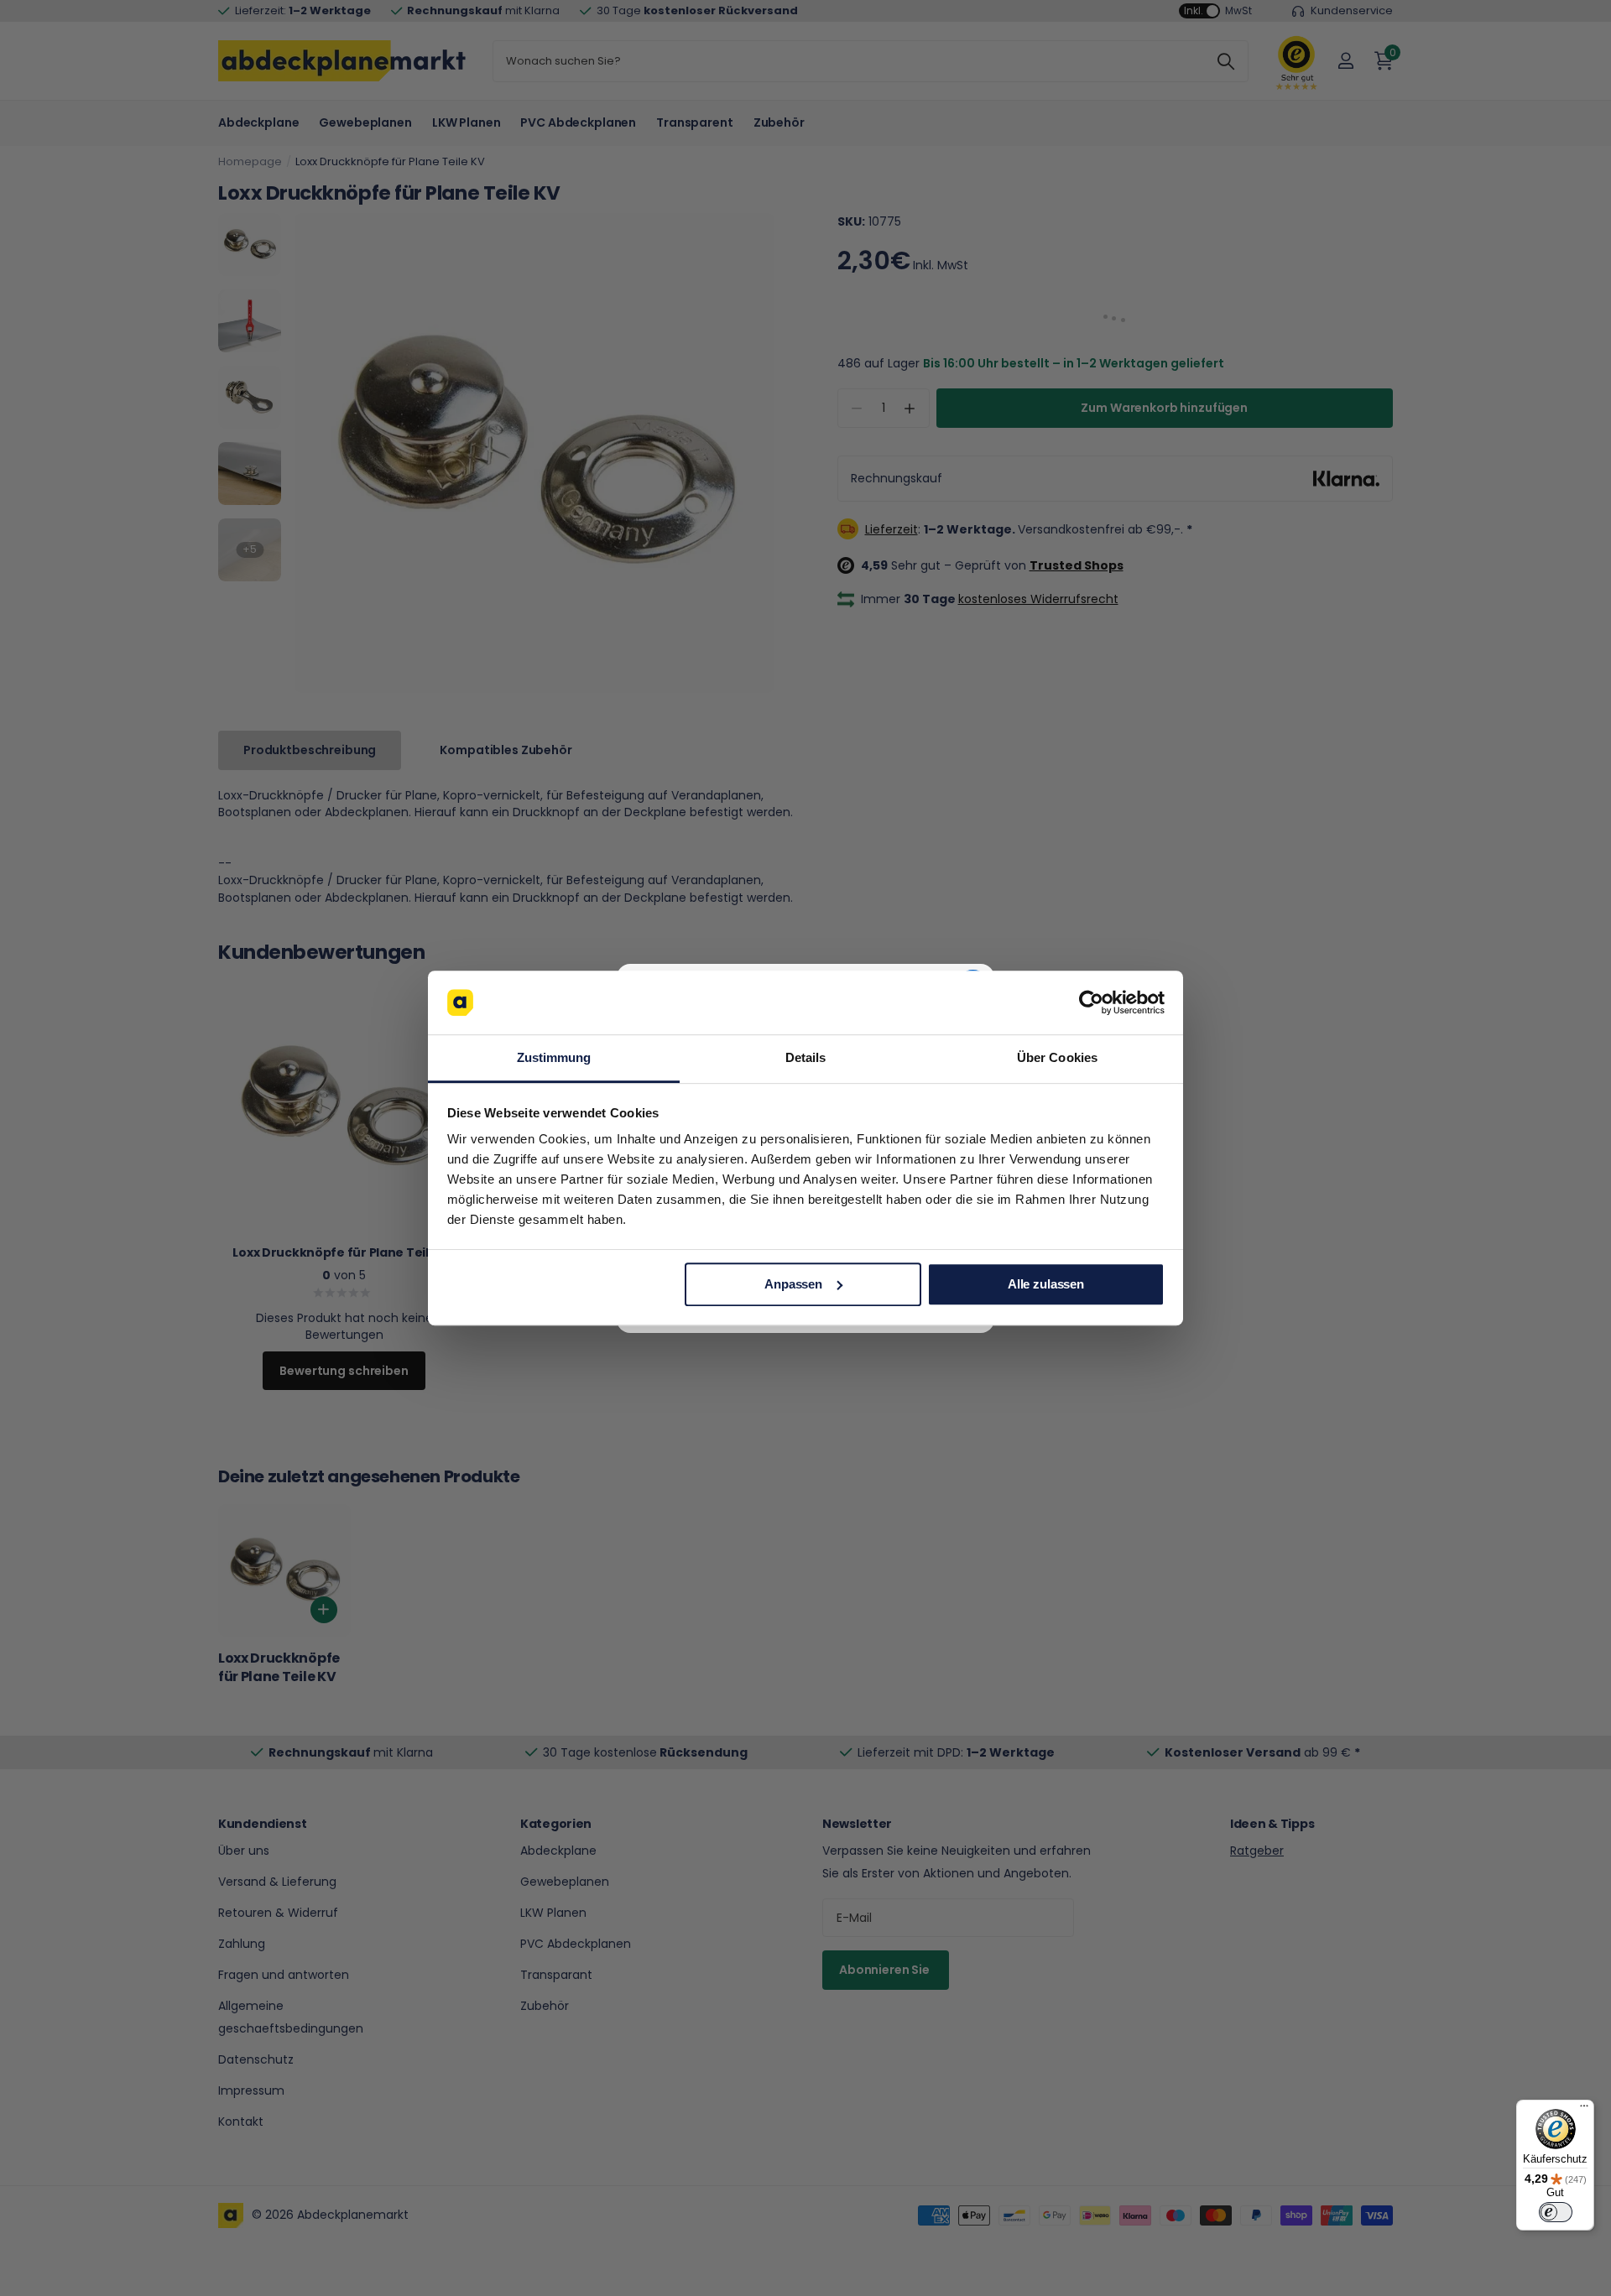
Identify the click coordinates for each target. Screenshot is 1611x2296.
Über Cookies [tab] (1057, 1058)
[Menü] (1584, 2110)
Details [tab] (806, 1058)
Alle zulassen (1046, 1284)
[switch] (1556, 2212)
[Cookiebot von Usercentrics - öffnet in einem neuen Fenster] (1091, 1002)
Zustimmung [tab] (554, 1058)
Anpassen (793, 1284)
